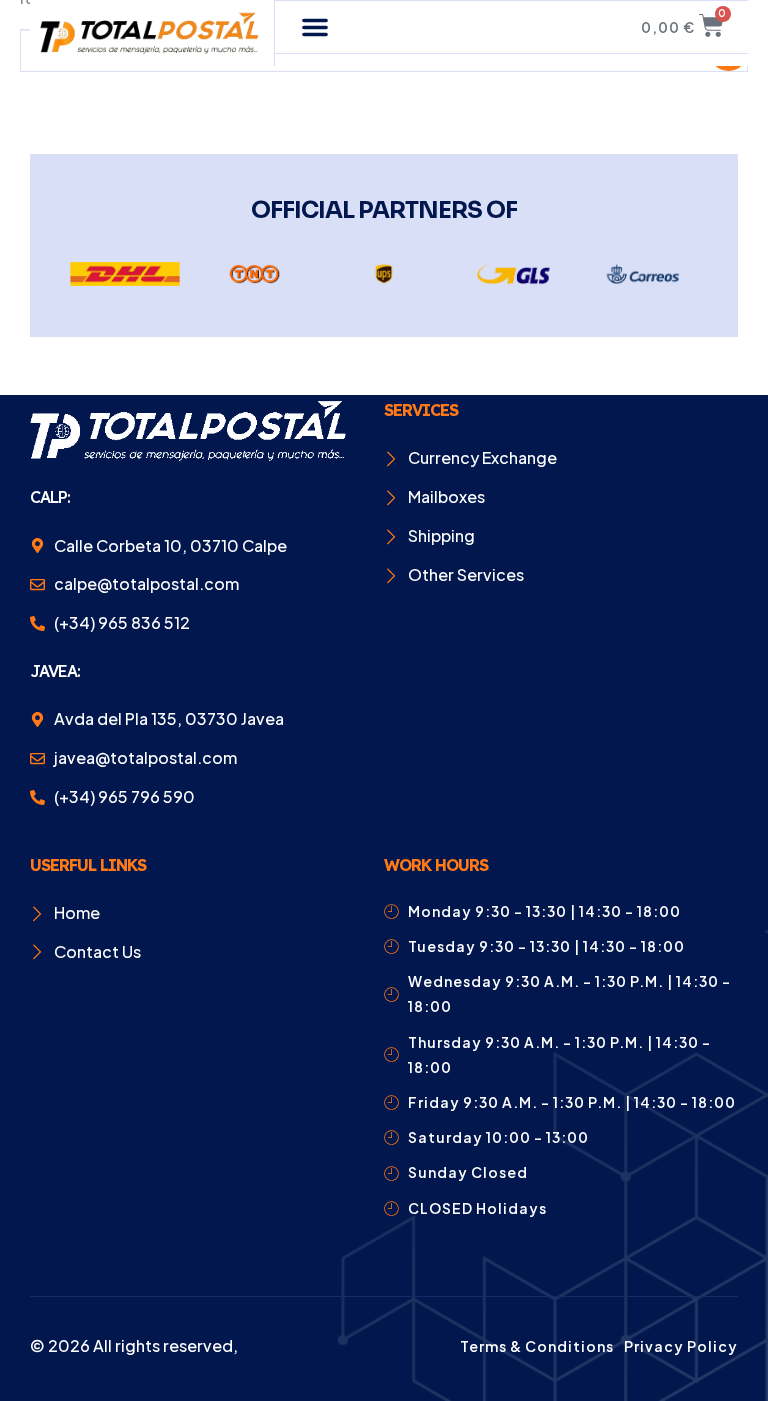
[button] (315, 27)
